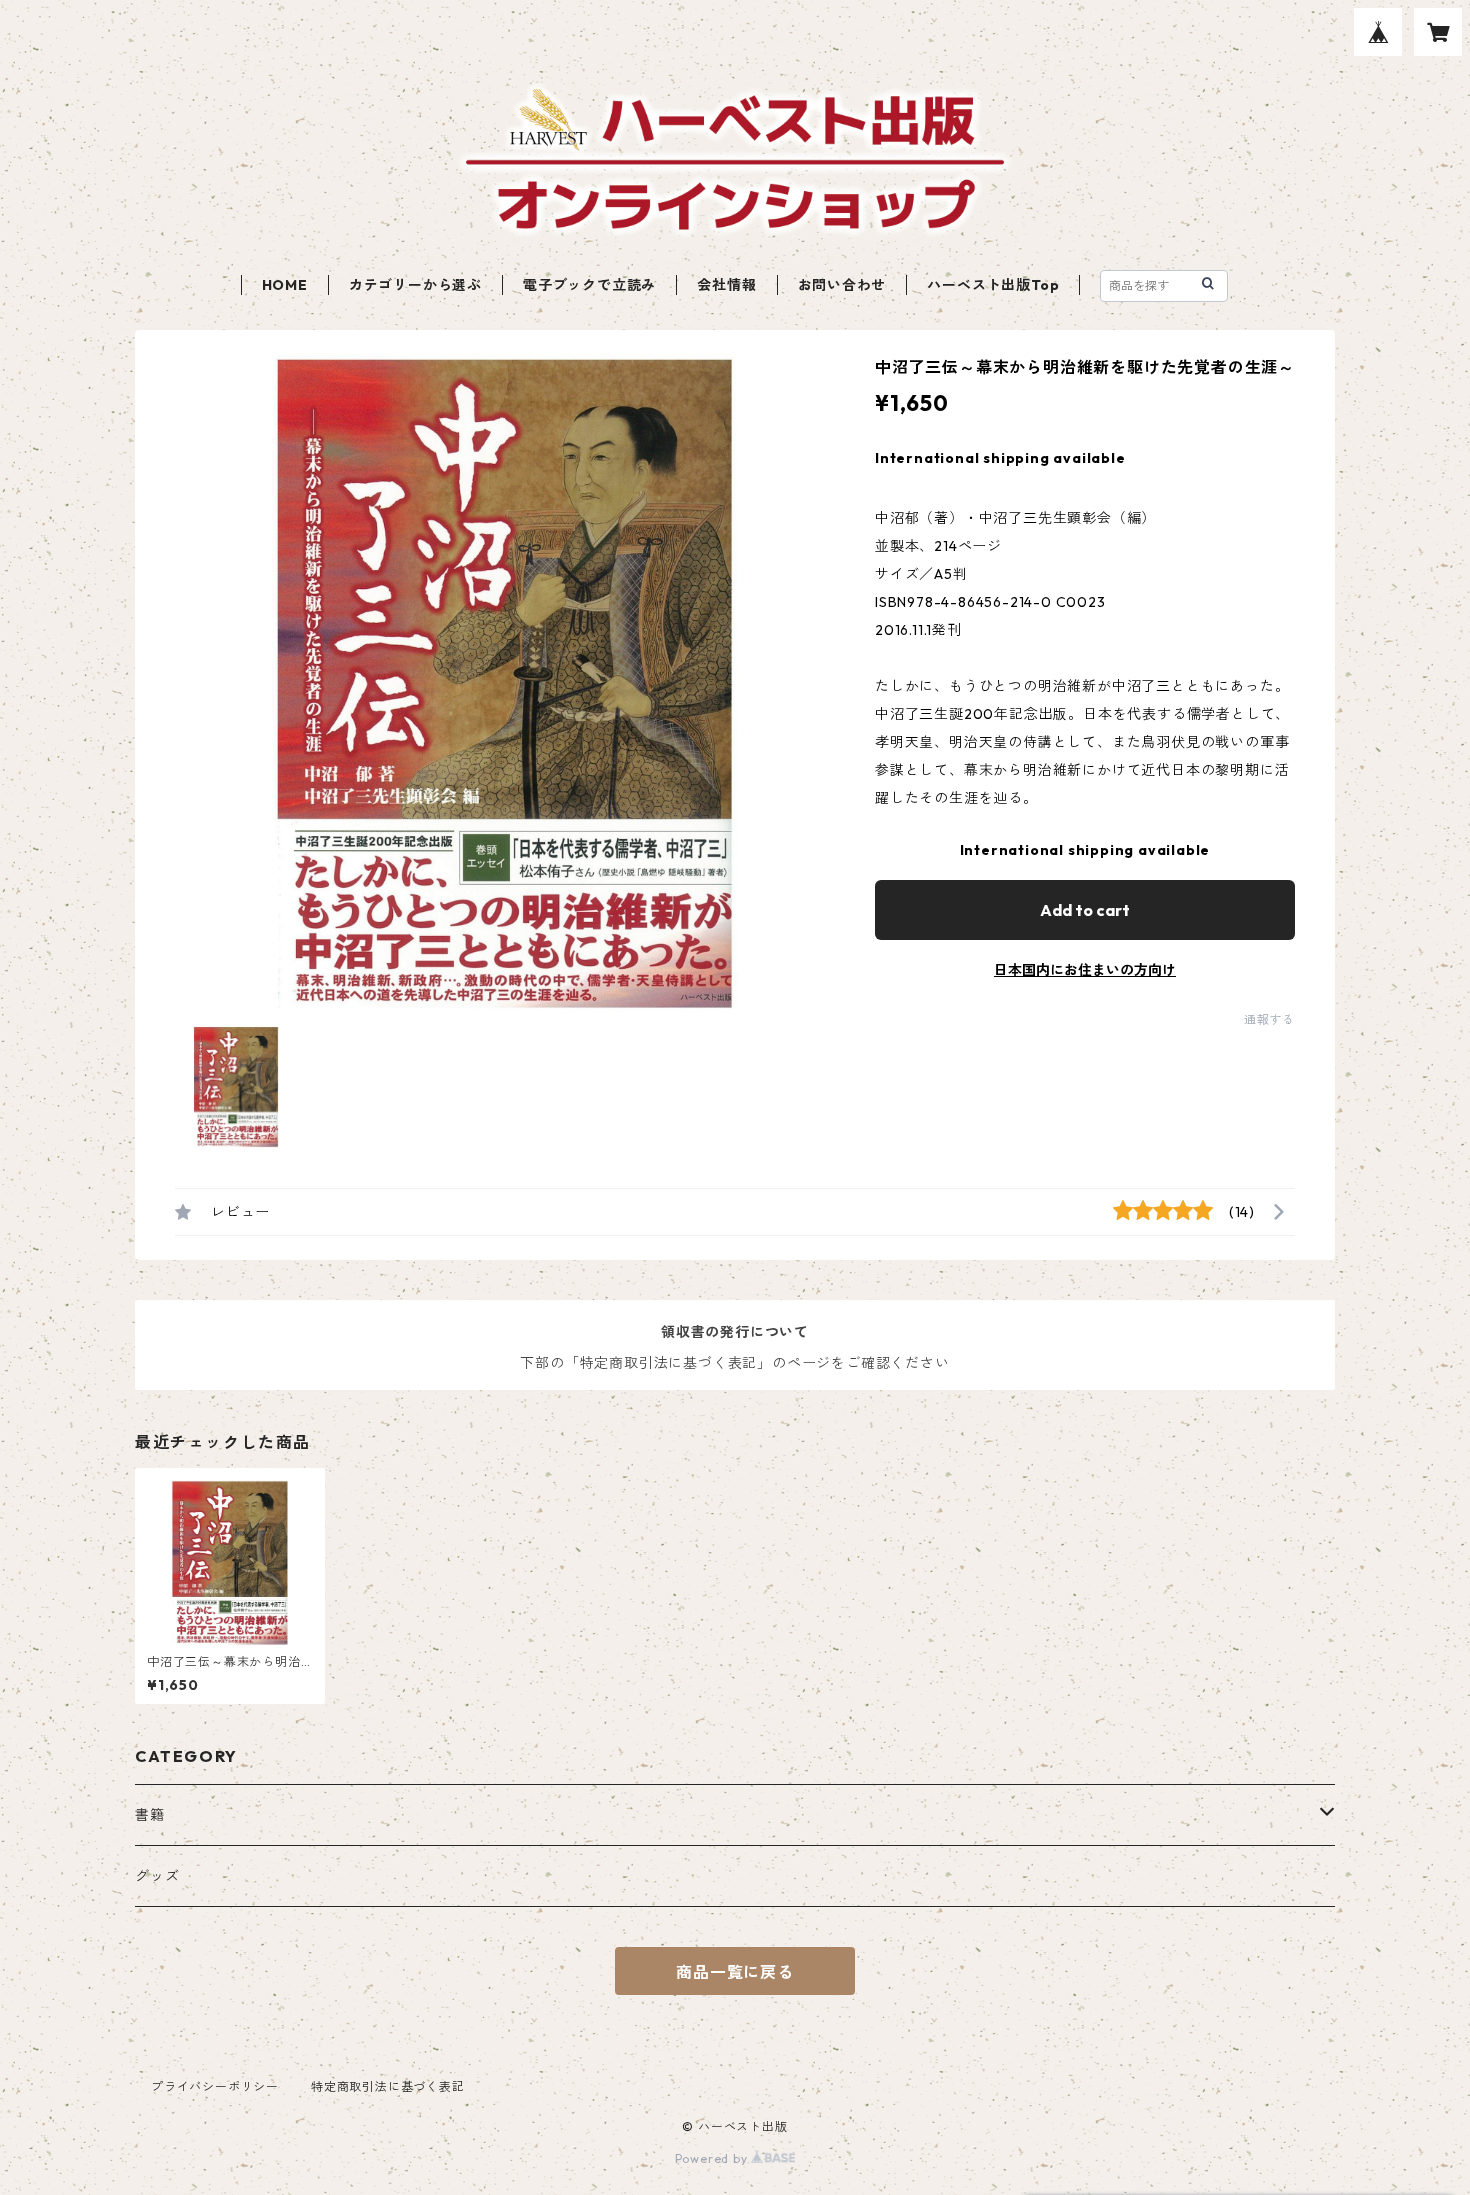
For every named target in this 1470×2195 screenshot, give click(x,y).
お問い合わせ (842, 285)
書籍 (150, 1815)
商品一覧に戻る (735, 1972)
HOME (285, 285)
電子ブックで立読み (589, 285)
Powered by (713, 2158)
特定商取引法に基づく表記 (388, 2086)
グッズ (157, 1876)
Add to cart (1085, 910)
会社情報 (726, 285)
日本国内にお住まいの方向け (1085, 970)
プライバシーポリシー (215, 2086)
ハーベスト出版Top (993, 285)
